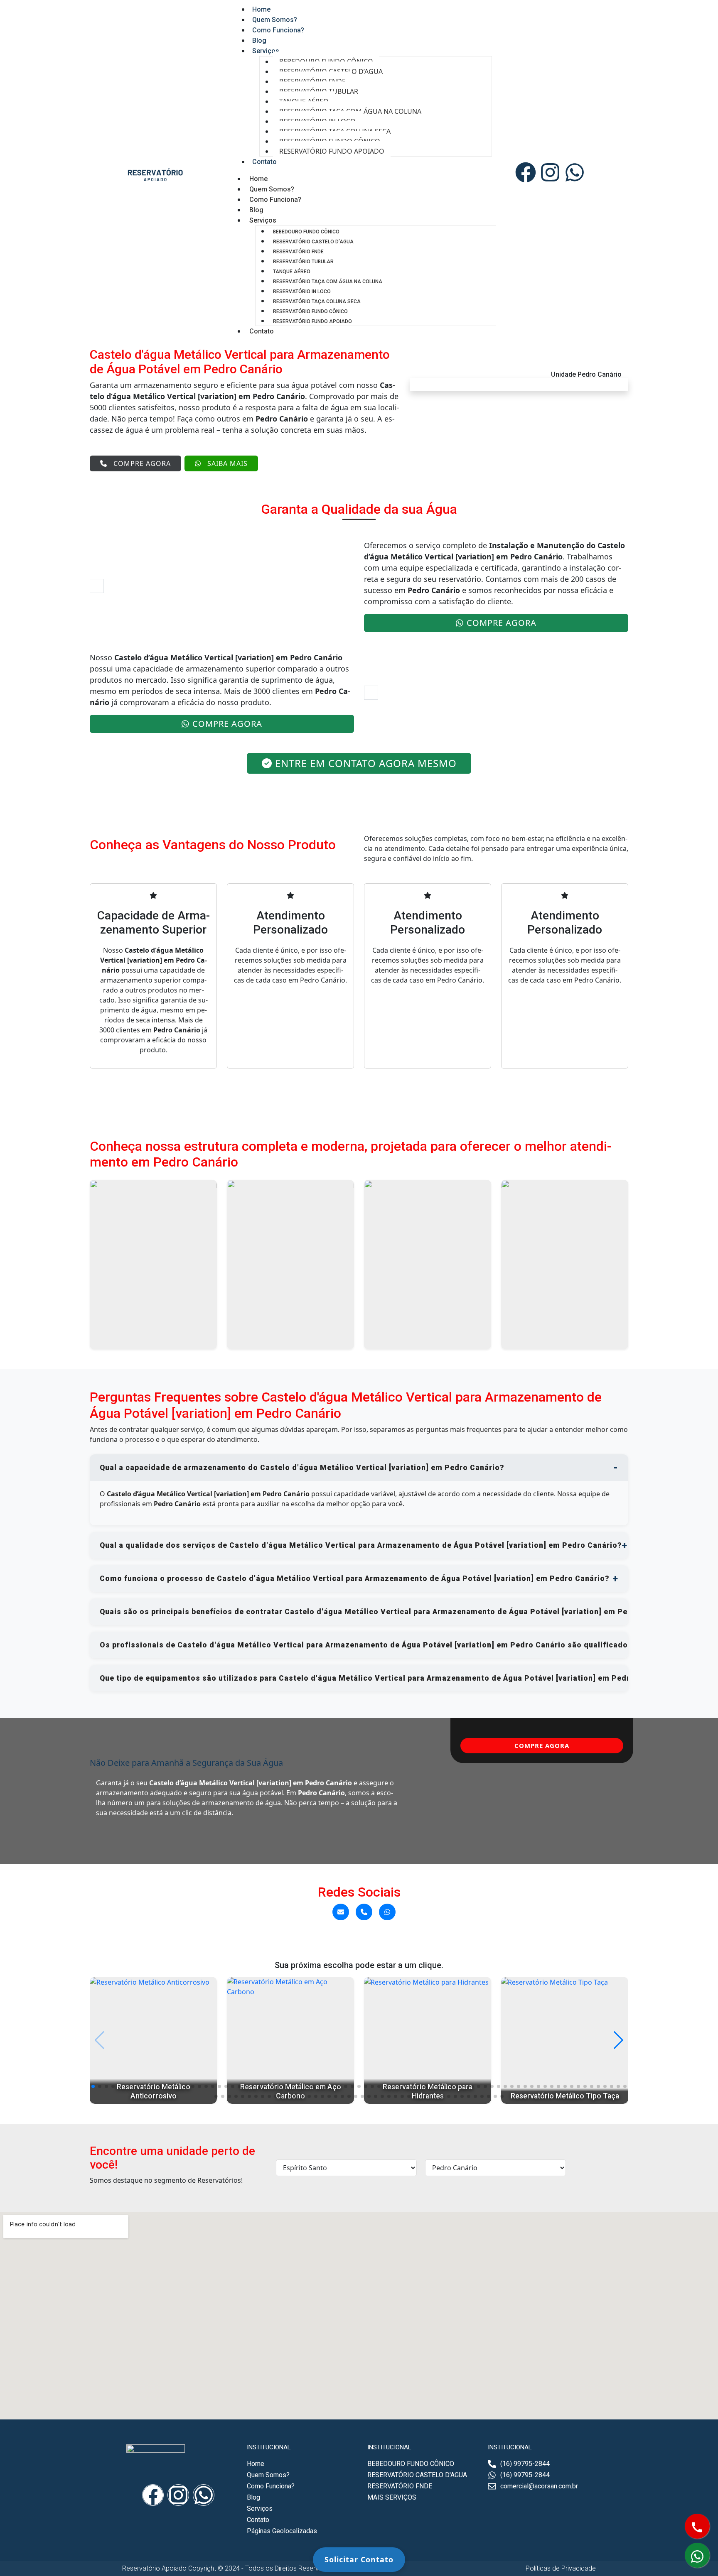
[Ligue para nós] (364, 1912)
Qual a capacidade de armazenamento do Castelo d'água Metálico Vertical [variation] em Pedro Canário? (302, 1468)
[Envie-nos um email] (341, 1912)
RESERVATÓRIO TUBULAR (303, 262)
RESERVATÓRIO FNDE (298, 252)
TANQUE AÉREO (292, 272)
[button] (93, 2086)
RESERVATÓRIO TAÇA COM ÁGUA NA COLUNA (328, 282)
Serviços (266, 51)
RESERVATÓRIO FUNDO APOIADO (332, 151)
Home (258, 179)
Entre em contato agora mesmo (366, 763)
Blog (256, 210)
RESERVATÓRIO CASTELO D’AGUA (313, 242)
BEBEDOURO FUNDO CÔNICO (306, 232)
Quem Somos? (272, 189)
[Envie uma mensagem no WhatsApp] (387, 1912)
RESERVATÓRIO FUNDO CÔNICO (310, 311)
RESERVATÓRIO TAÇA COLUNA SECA (317, 301)
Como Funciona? (278, 30)
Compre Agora (142, 463)
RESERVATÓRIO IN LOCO (302, 292)
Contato (264, 162)
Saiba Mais (227, 463)
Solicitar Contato (359, 2559)
